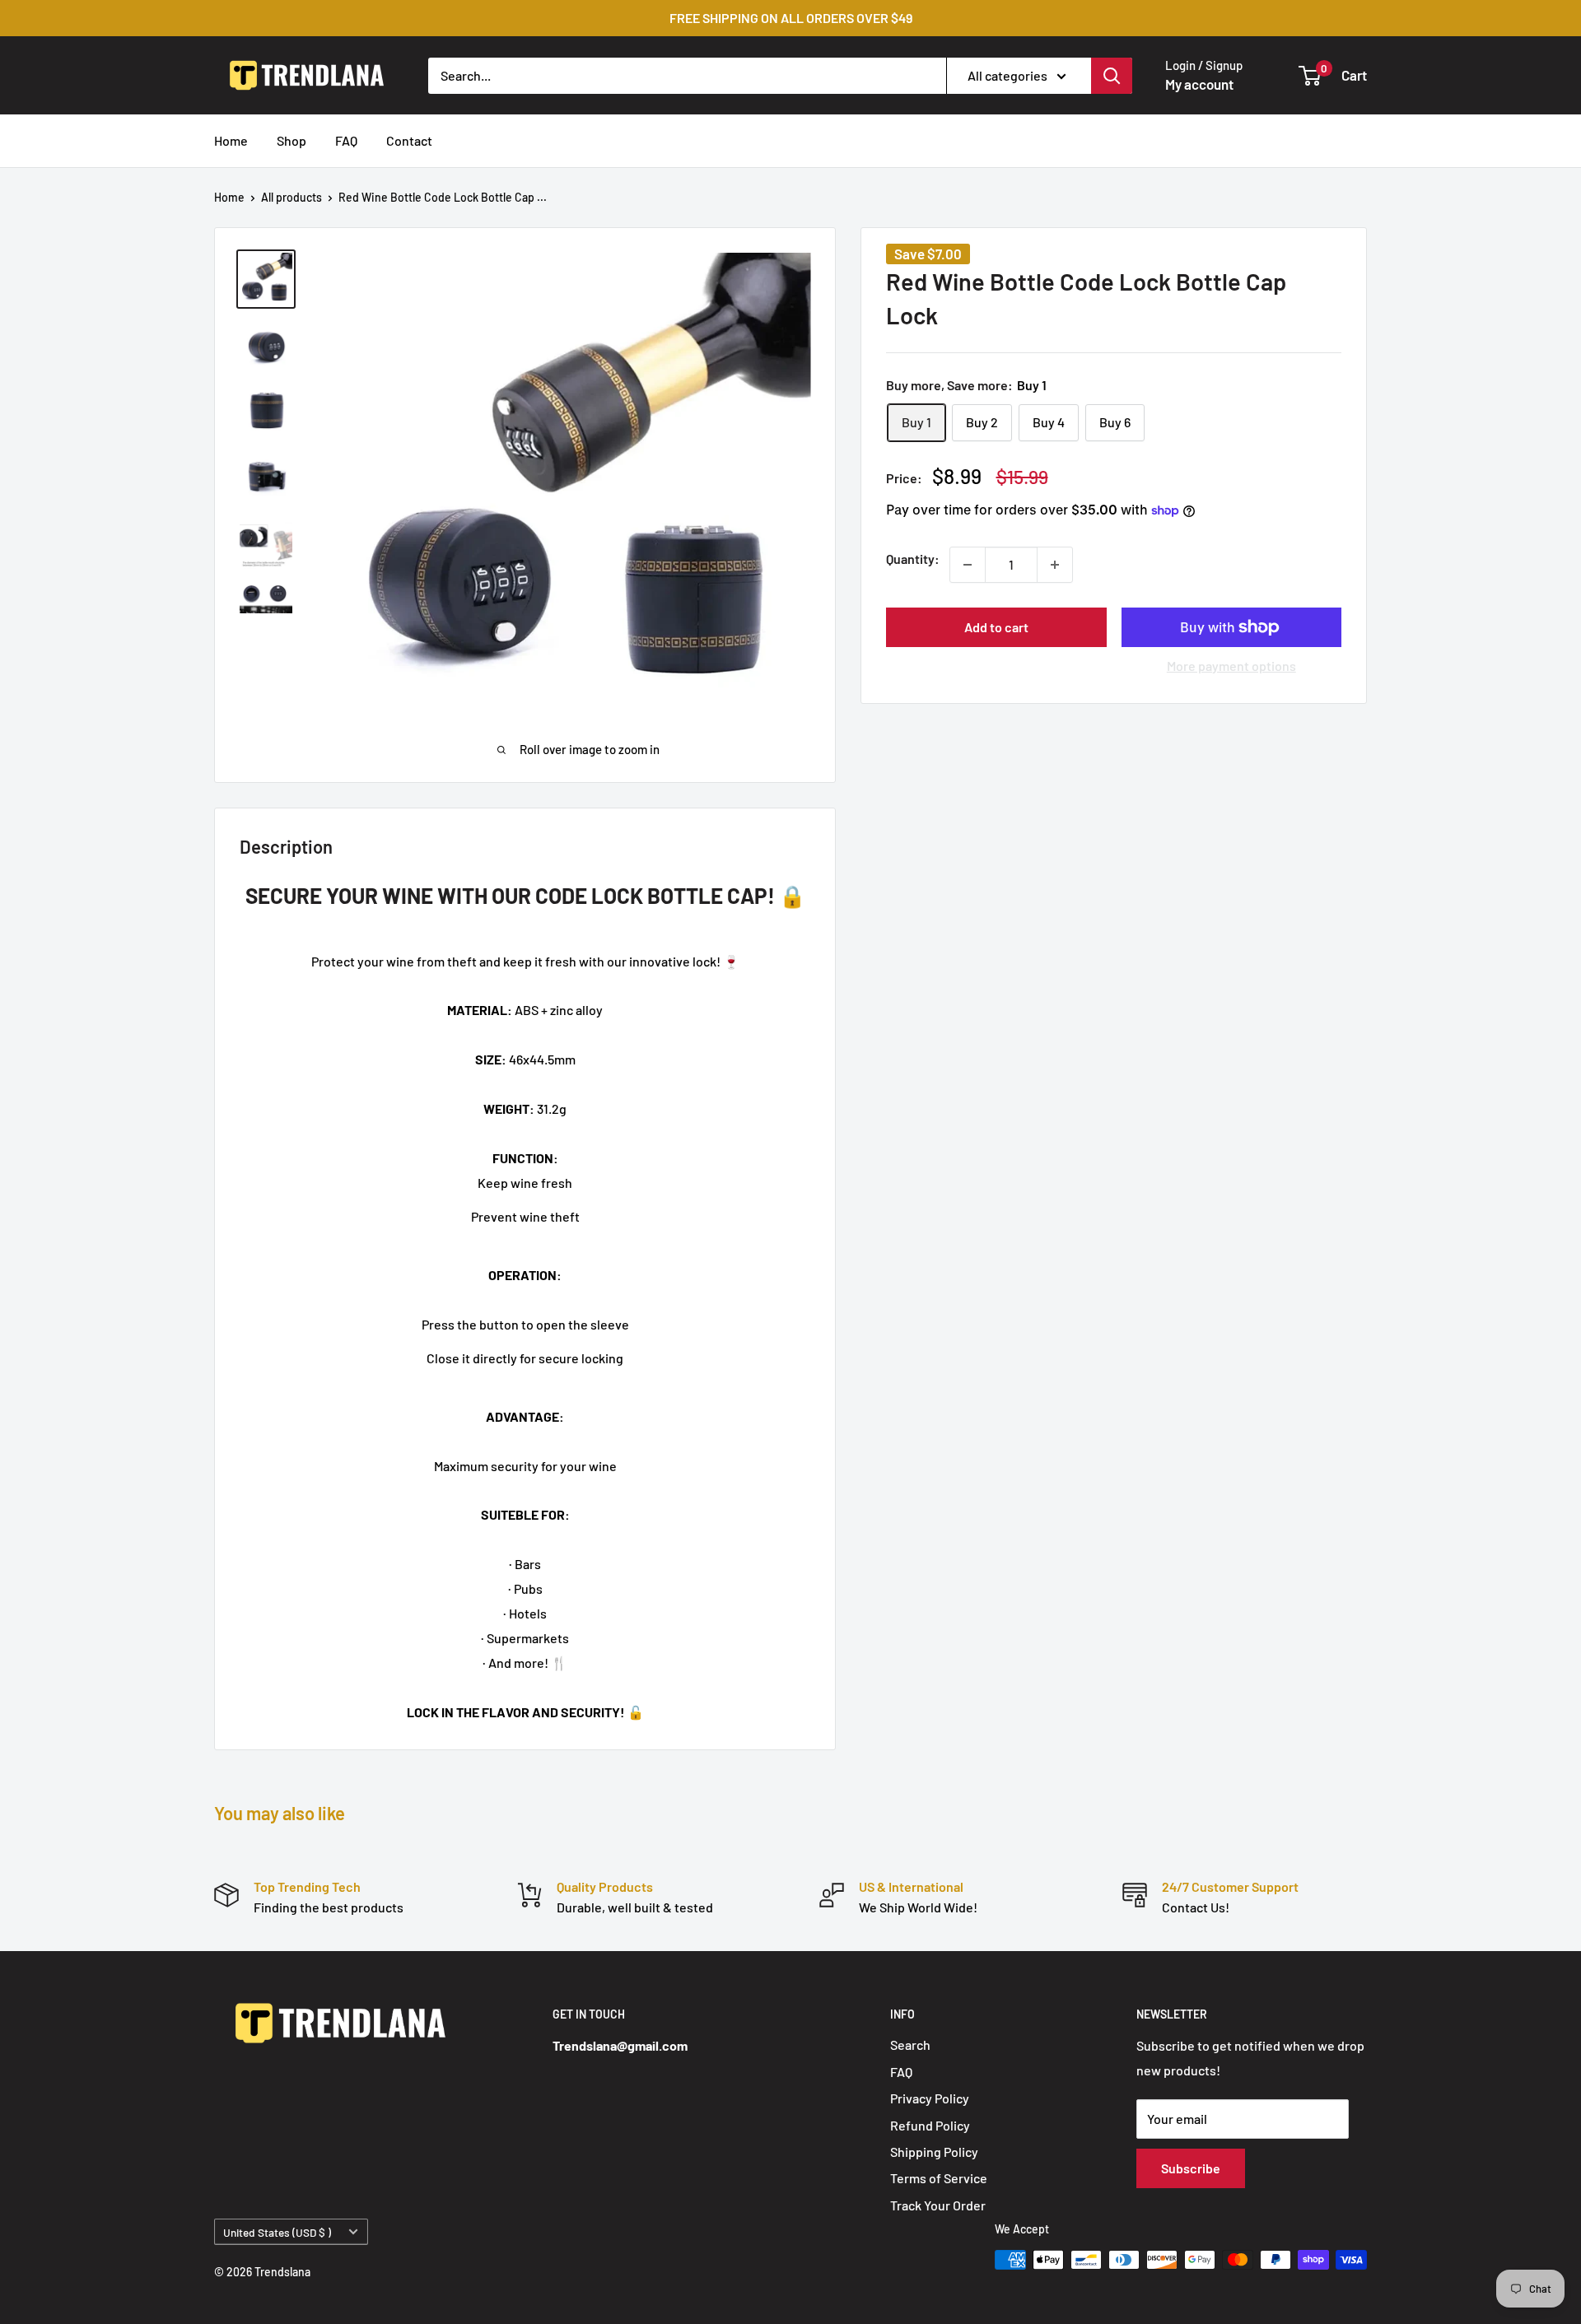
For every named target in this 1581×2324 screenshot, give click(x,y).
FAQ (346, 140)
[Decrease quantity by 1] (968, 565)
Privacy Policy (930, 2098)
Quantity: (913, 559)
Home (231, 140)
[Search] (1112, 75)
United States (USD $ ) (277, 2232)
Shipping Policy (934, 2152)
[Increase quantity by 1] (1055, 565)
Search (910, 2045)
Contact (409, 140)
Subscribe (1191, 2168)
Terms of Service (939, 2178)
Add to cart (996, 627)
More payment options (1231, 666)
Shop (291, 140)
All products (291, 197)
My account (1199, 84)
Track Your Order (938, 2205)
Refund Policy (930, 2125)
